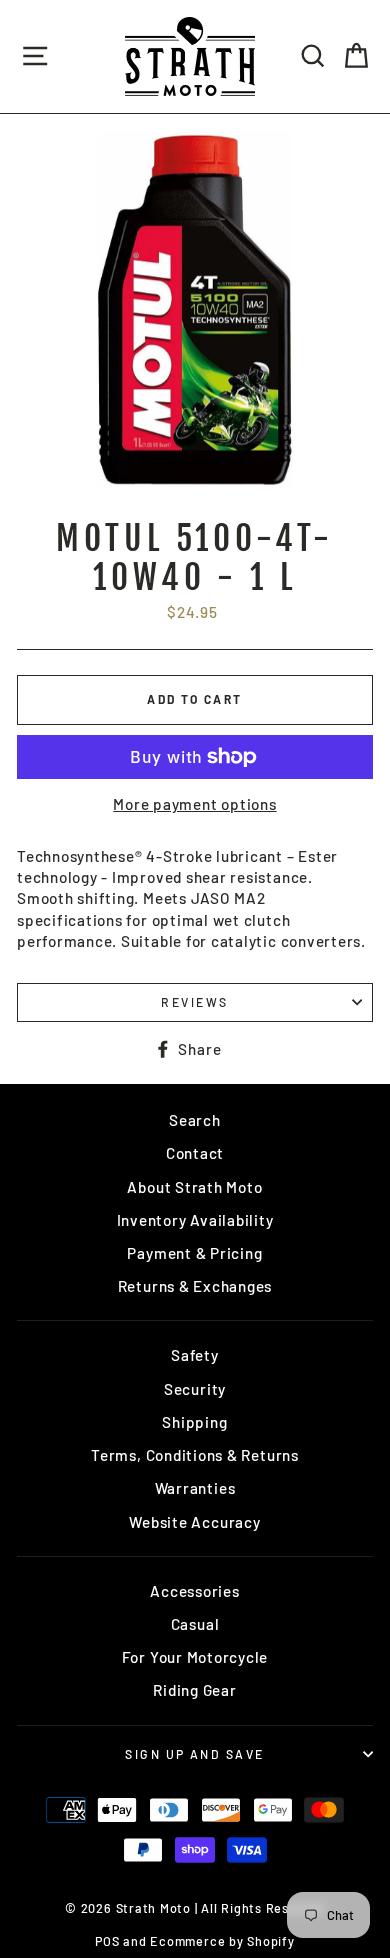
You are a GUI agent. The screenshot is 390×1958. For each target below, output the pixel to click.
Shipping (194, 1422)
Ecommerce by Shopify (222, 1941)
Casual (195, 1624)
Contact (195, 1153)
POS (107, 1941)
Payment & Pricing (194, 1253)
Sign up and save (194, 1754)
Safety (195, 1355)
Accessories (194, 1591)
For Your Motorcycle (195, 1657)
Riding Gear (194, 1690)
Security (195, 1389)
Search (195, 1120)
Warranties (195, 1488)
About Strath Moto (194, 1187)
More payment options (194, 804)
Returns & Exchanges (195, 1286)
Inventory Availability (195, 1220)
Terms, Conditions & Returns (195, 1455)
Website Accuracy (194, 1522)
